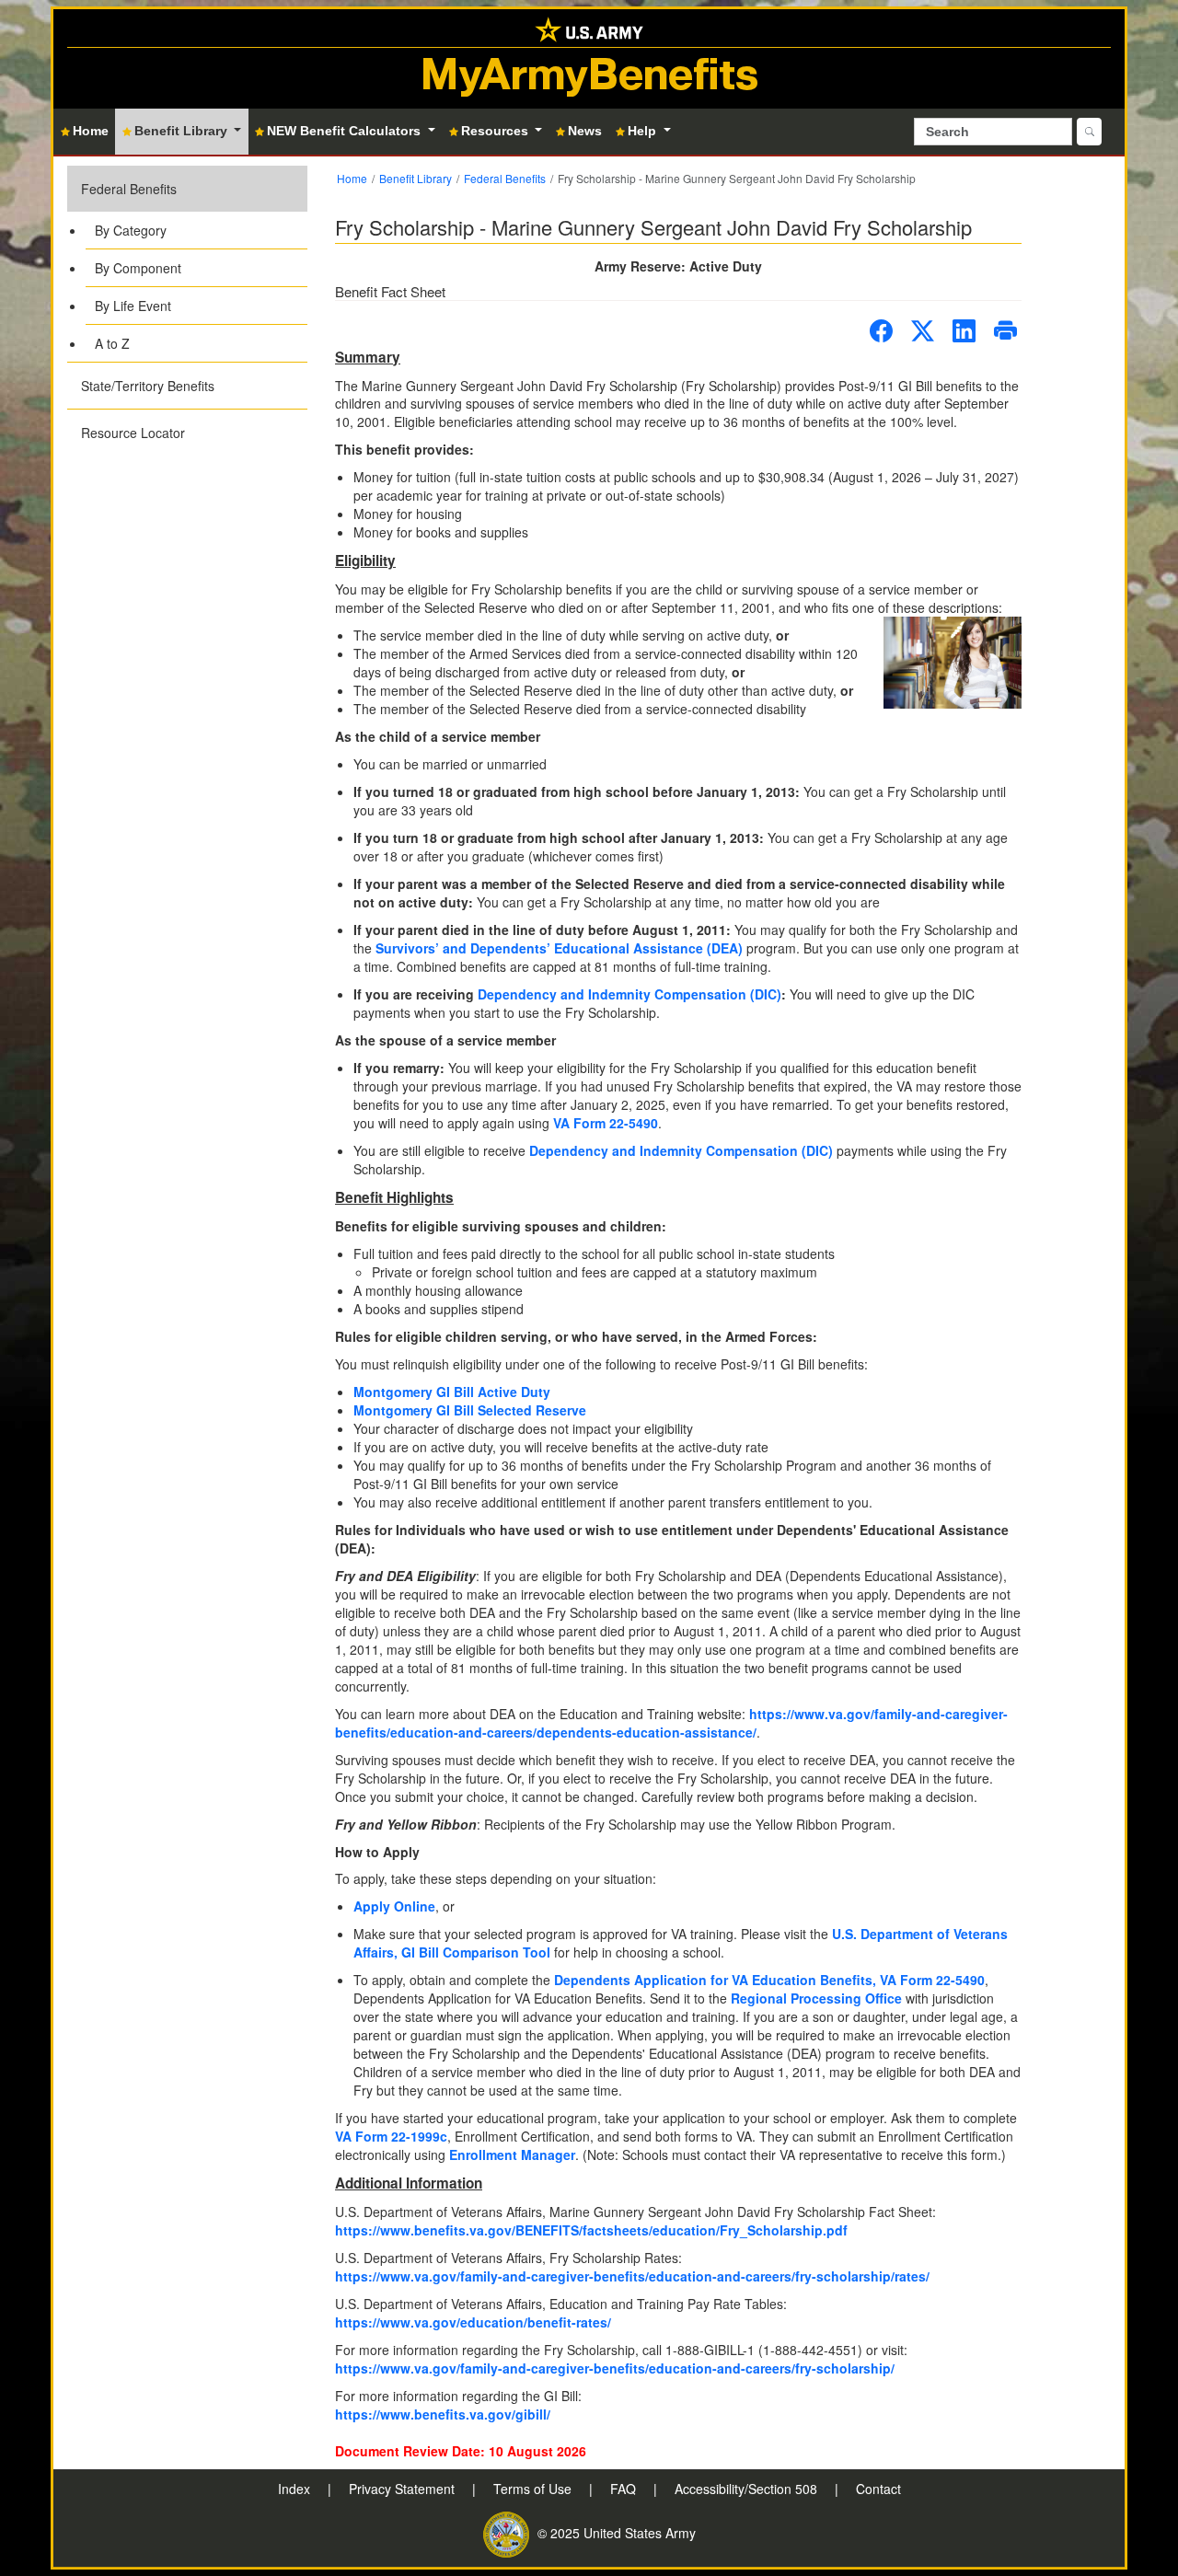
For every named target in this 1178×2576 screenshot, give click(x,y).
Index (296, 2489)
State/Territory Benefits (148, 386)
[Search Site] (1089, 132)
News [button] (585, 131)
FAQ (625, 2489)
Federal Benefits (129, 189)
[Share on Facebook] (881, 331)
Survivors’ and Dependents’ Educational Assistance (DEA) (559, 948)
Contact (878, 2489)
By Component (138, 268)
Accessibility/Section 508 (748, 2489)
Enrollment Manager (512, 2154)
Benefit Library (416, 178)
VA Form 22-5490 (606, 1123)
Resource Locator (133, 433)
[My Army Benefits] (589, 28)
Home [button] (91, 131)
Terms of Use (534, 2489)
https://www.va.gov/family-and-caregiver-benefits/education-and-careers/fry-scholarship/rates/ (632, 2276)
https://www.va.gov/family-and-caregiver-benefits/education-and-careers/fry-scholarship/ (615, 2368)
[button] (187, 264)
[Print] (1005, 331)
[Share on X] (923, 331)
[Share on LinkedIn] (964, 331)
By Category (131, 230)
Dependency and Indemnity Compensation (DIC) (629, 994)
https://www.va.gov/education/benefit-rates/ (473, 2322)
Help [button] (644, 131)
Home (352, 178)
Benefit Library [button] (183, 131)
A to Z (112, 343)
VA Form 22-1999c (391, 2136)
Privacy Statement (404, 2489)
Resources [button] (497, 131)
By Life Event (133, 306)
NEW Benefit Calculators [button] (346, 131)
